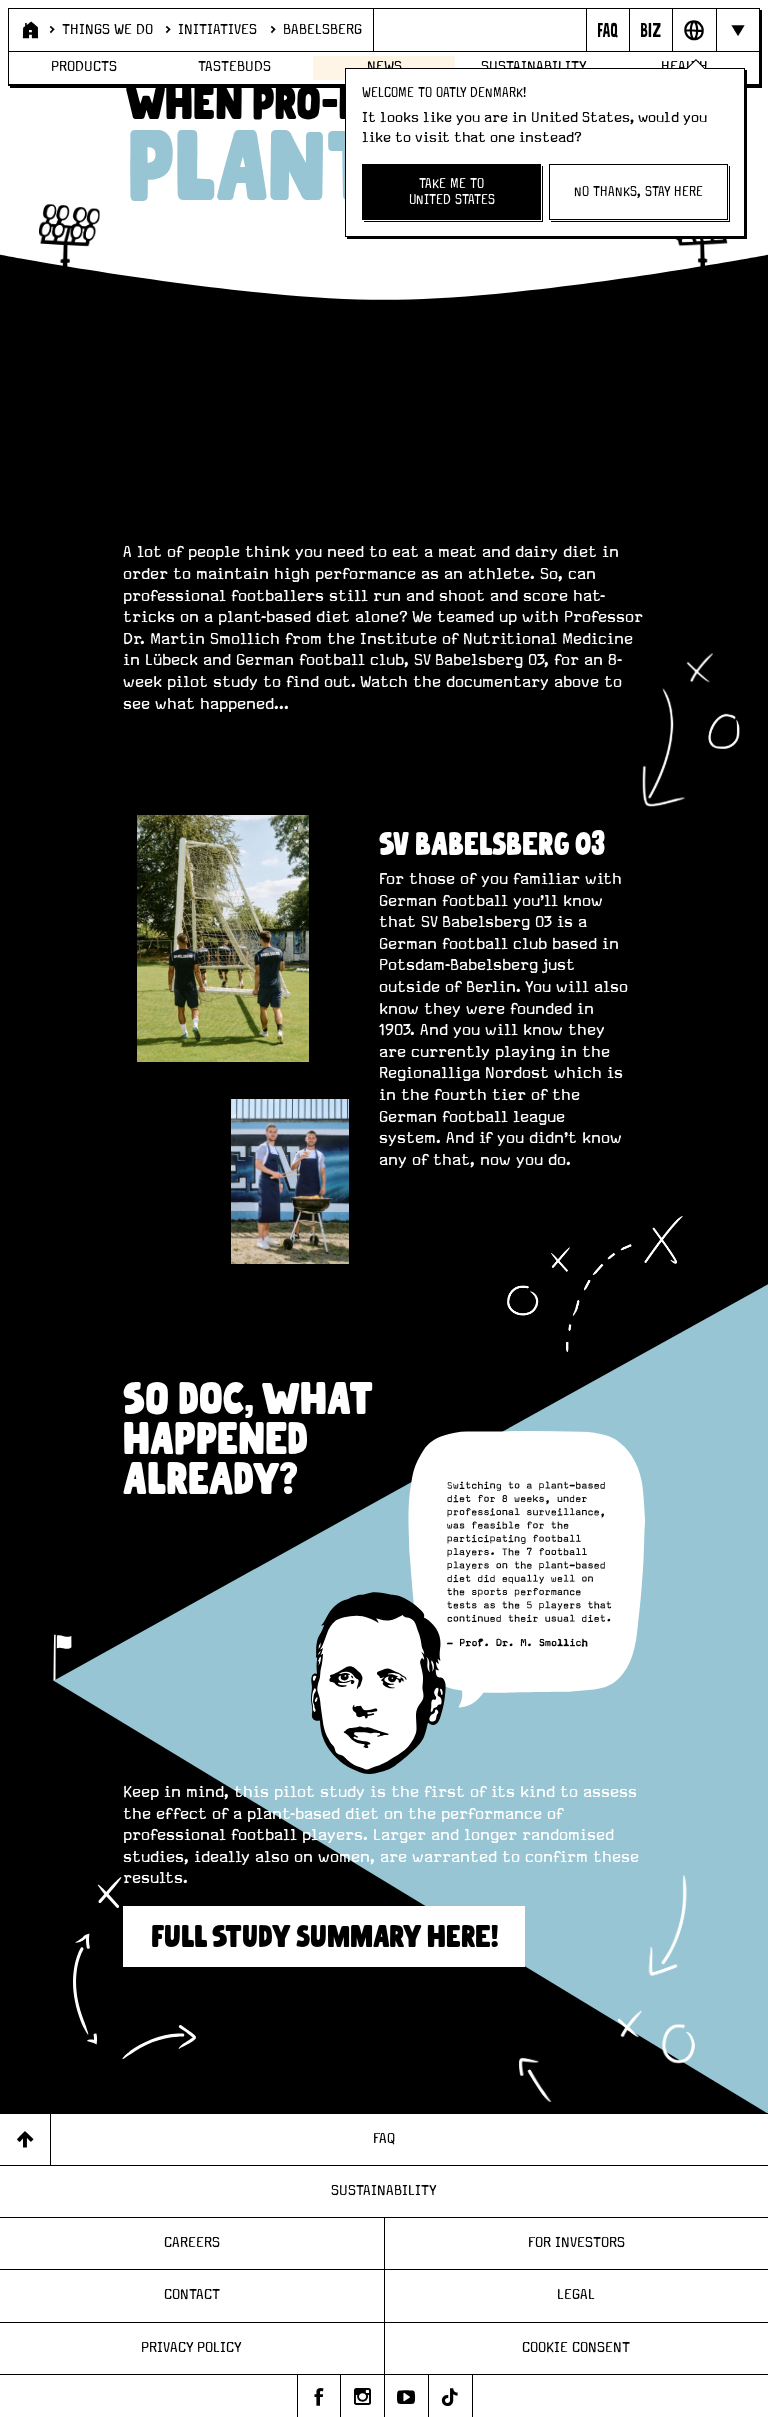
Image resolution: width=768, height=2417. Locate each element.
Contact (192, 2295)
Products (84, 67)
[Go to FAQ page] (607, 30)
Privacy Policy (191, 2348)
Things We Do (107, 30)
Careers (192, 2243)
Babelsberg (322, 30)
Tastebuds (234, 67)
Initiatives (217, 30)
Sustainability (384, 2191)
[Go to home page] (28, 30)
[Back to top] (25, 2139)
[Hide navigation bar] (737, 30)
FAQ (384, 2139)
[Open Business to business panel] (650, 30)
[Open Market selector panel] (693, 30)
